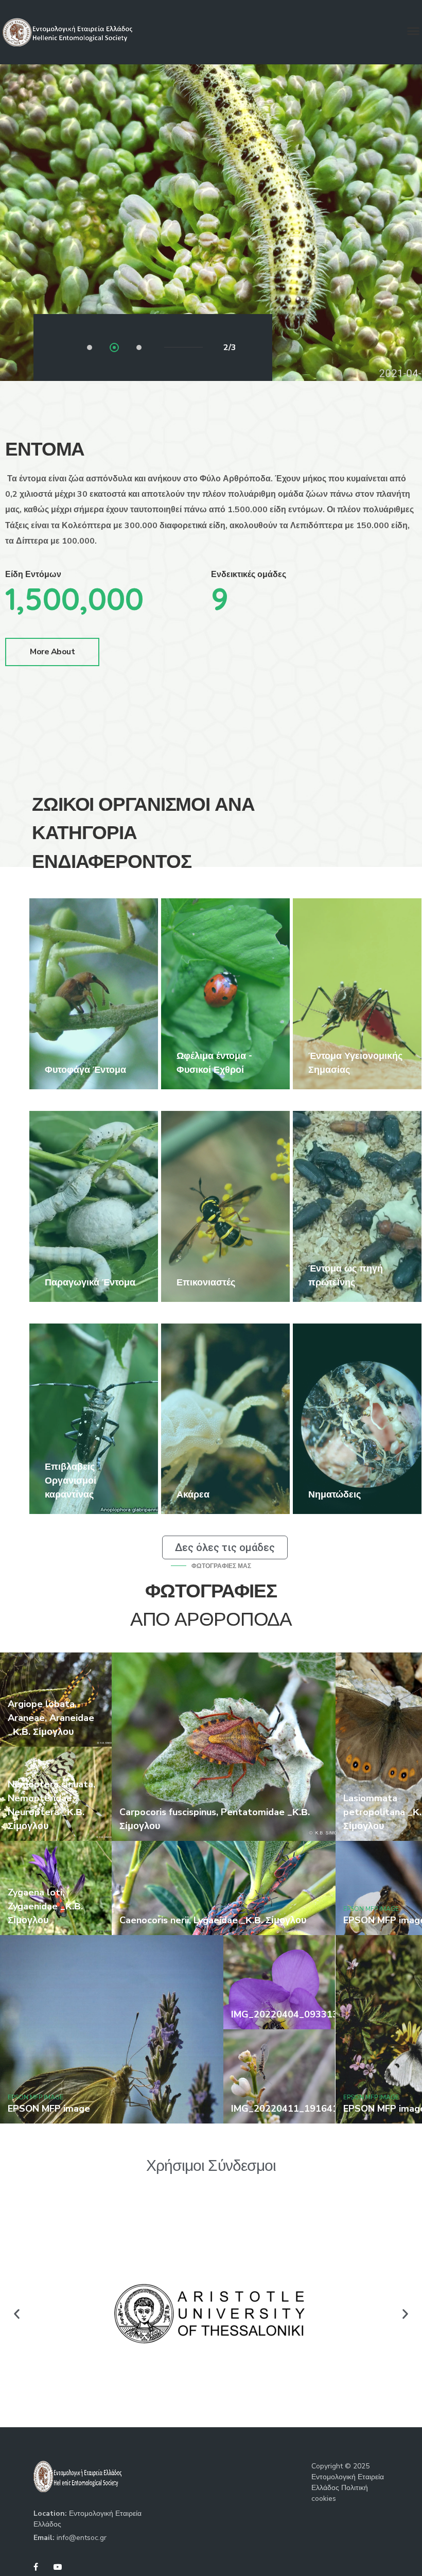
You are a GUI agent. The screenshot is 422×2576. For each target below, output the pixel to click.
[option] (94, 994)
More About (52, 652)
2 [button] (115, 349)
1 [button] (91, 349)
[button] (17, 2314)
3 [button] (140, 349)
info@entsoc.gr (82, 2538)
